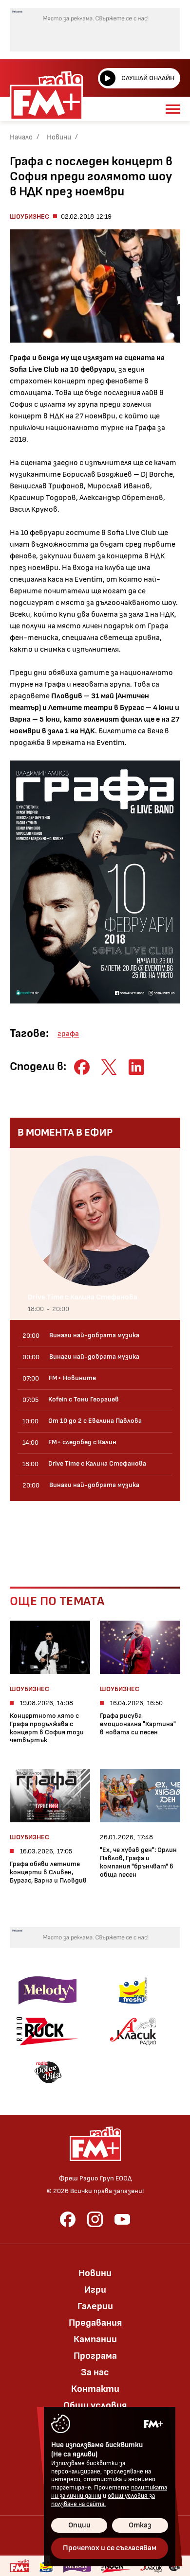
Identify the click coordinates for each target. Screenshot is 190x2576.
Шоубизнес (29, 216)
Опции (79, 2525)
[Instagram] (95, 2219)
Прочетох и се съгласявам (110, 2548)
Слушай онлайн (148, 78)
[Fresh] (133, 1990)
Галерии (95, 2306)
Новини (59, 137)
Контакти (95, 2389)
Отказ (140, 2525)
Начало (21, 137)
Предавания (95, 2323)
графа (68, 1034)
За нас (95, 2372)
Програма (95, 2356)
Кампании (95, 2339)
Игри (95, 2290)
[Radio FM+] (19, 2566)
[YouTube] (122, 2219)
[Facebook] (68, 2219)
